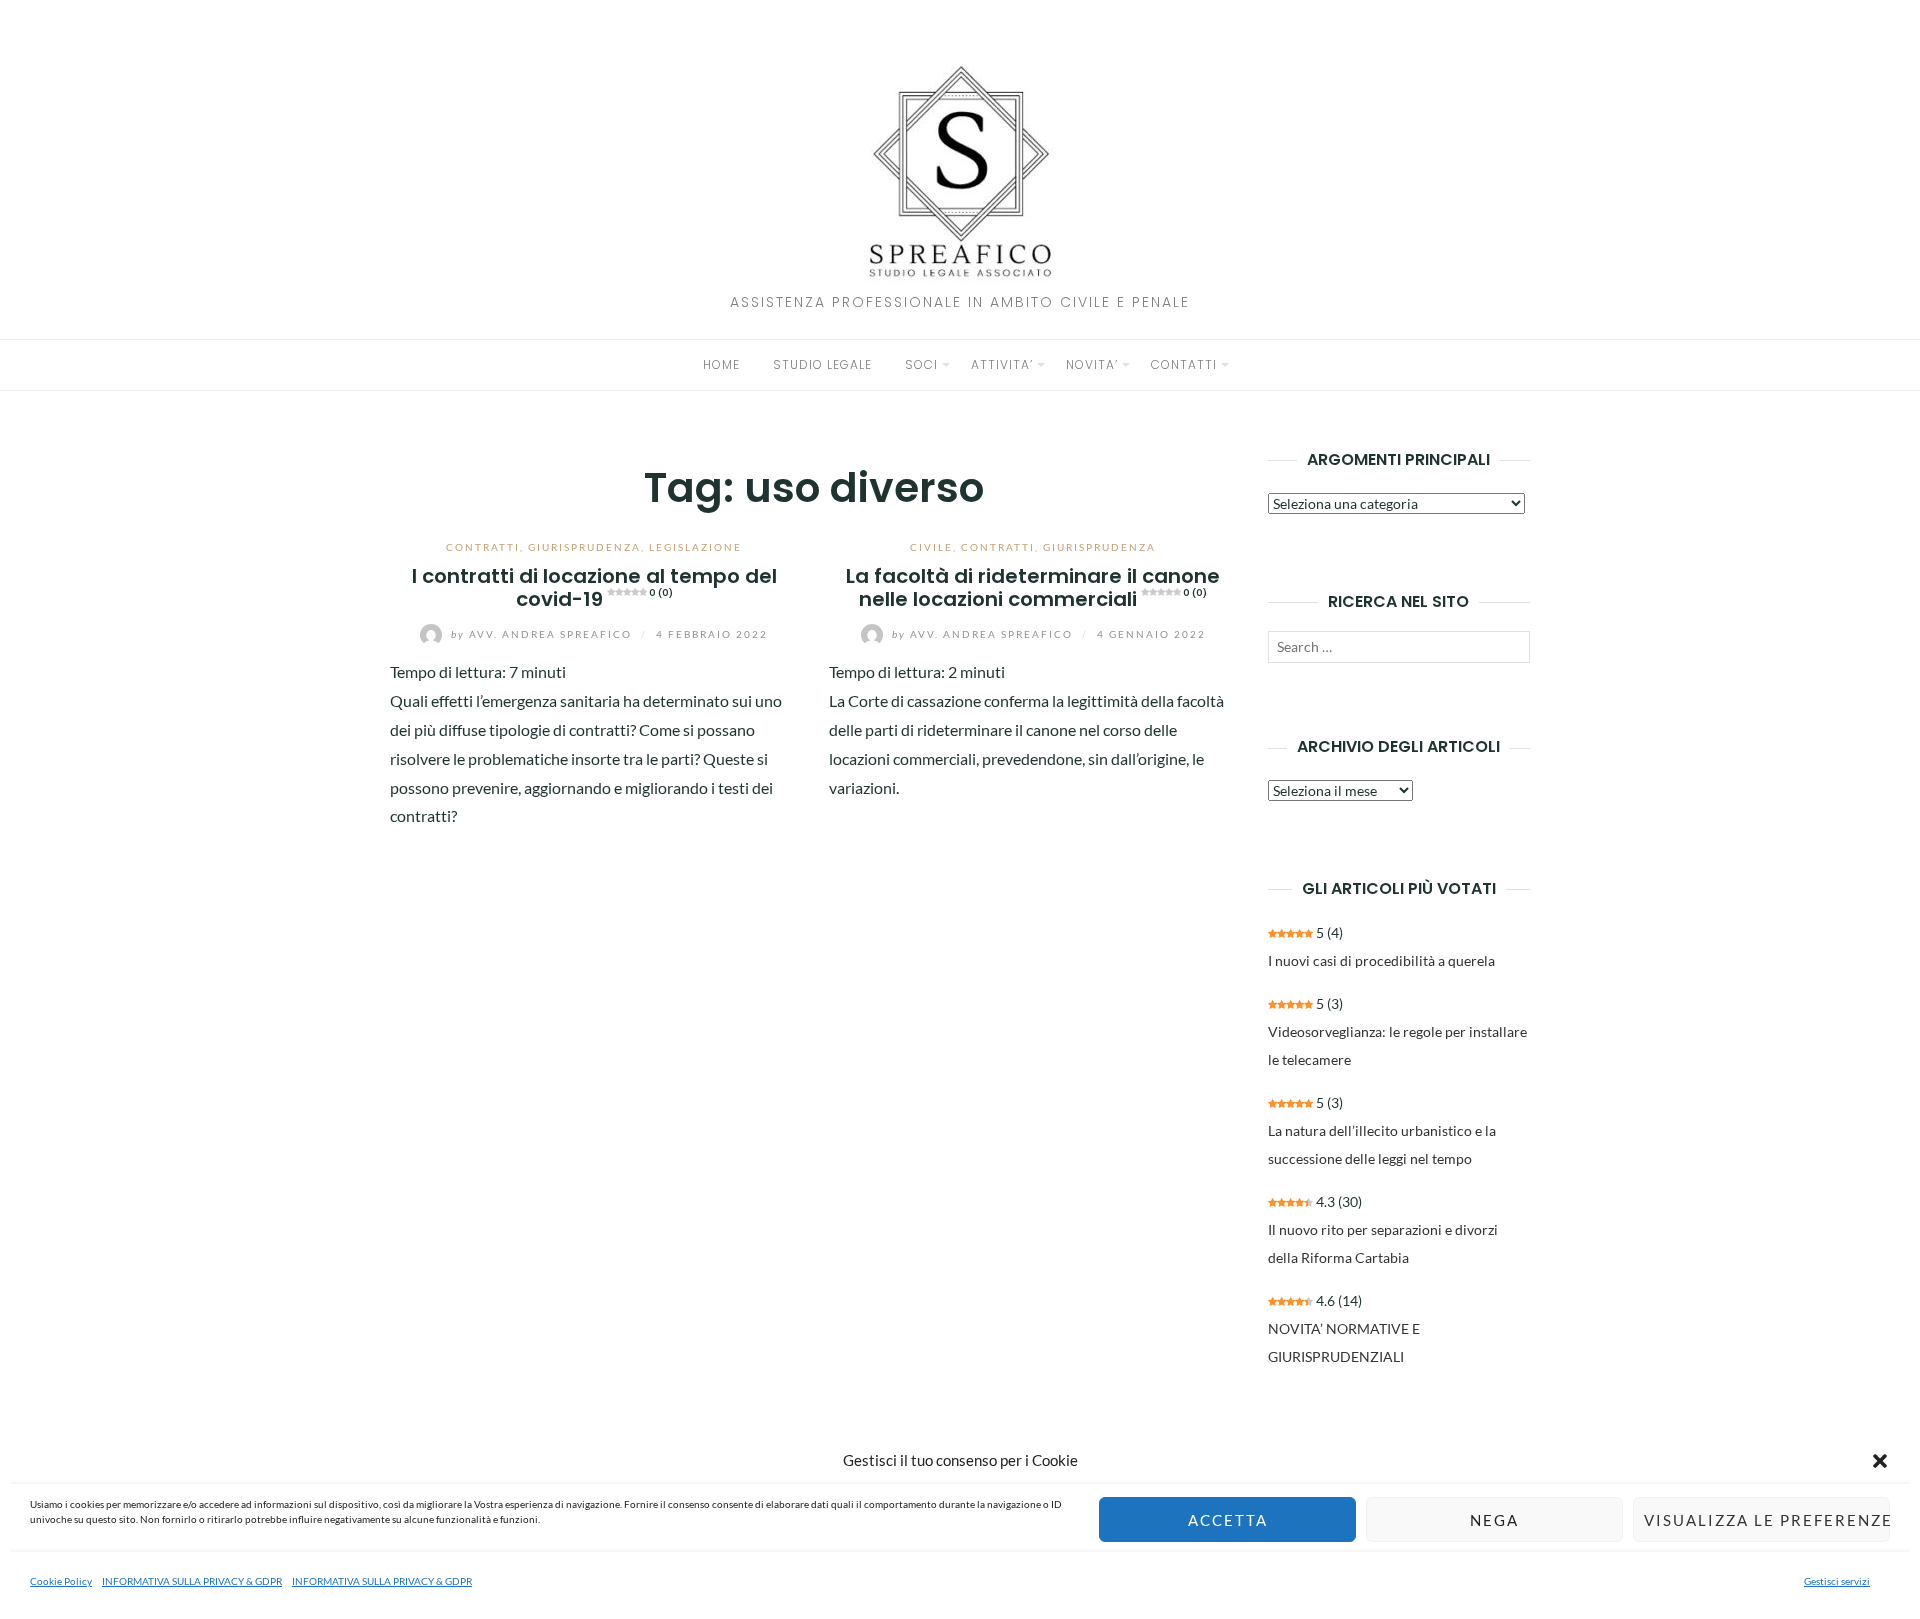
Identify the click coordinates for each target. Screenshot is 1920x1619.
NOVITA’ (1092, 364)
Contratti (483, 547)
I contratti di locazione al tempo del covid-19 (594, 587)
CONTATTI (1184, 364)
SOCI (921, 364)
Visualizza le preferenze (1767, 1520)
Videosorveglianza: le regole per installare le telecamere (1397, 1045)
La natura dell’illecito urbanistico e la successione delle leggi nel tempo (1382, 1144)
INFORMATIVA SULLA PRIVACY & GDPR (192, 1581)
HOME (721, 364)
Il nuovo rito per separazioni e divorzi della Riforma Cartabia (1383, 1243)
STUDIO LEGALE (822, 364)
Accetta (1228, 1520)
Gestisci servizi (1837, 1581)
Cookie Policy (61, 1581)
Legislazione (695, 547)
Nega (1494, 1520)
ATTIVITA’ (1002, 364)
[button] (1880, 1461)
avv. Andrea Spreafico (543, 634)
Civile (931, 547)
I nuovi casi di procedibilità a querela (1381, 960)
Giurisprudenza (584, 547)
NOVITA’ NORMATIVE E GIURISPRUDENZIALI (1344, 1342)
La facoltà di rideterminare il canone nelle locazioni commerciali (1033, 587)
